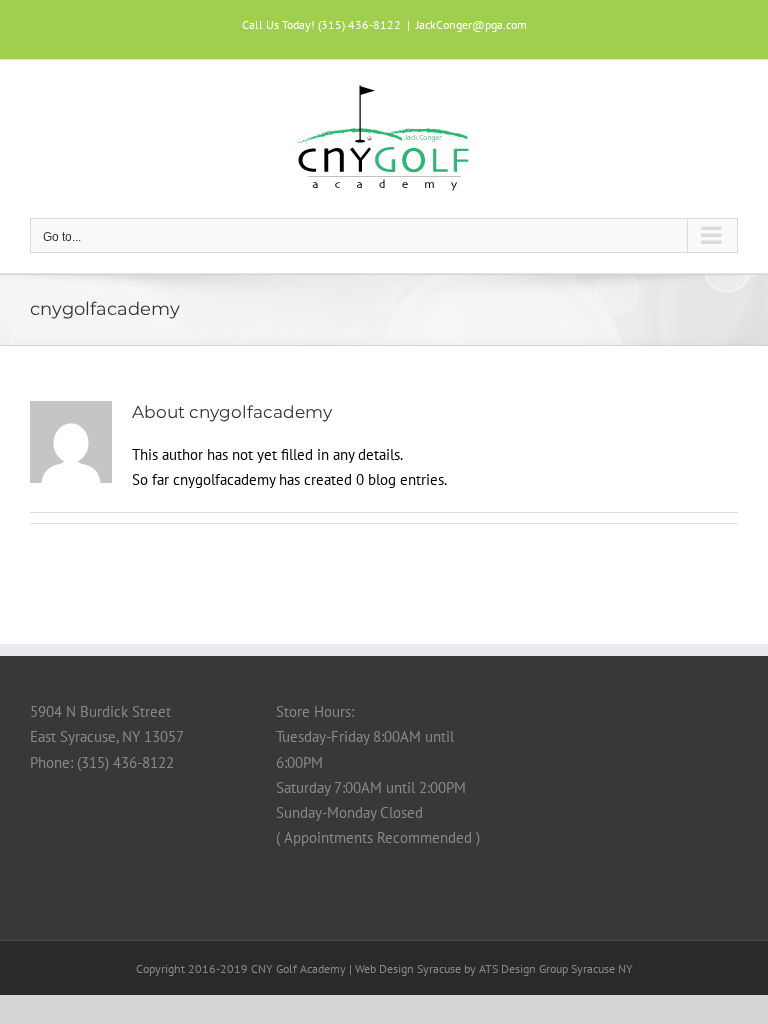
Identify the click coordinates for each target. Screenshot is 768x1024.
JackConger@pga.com (471, 24)
